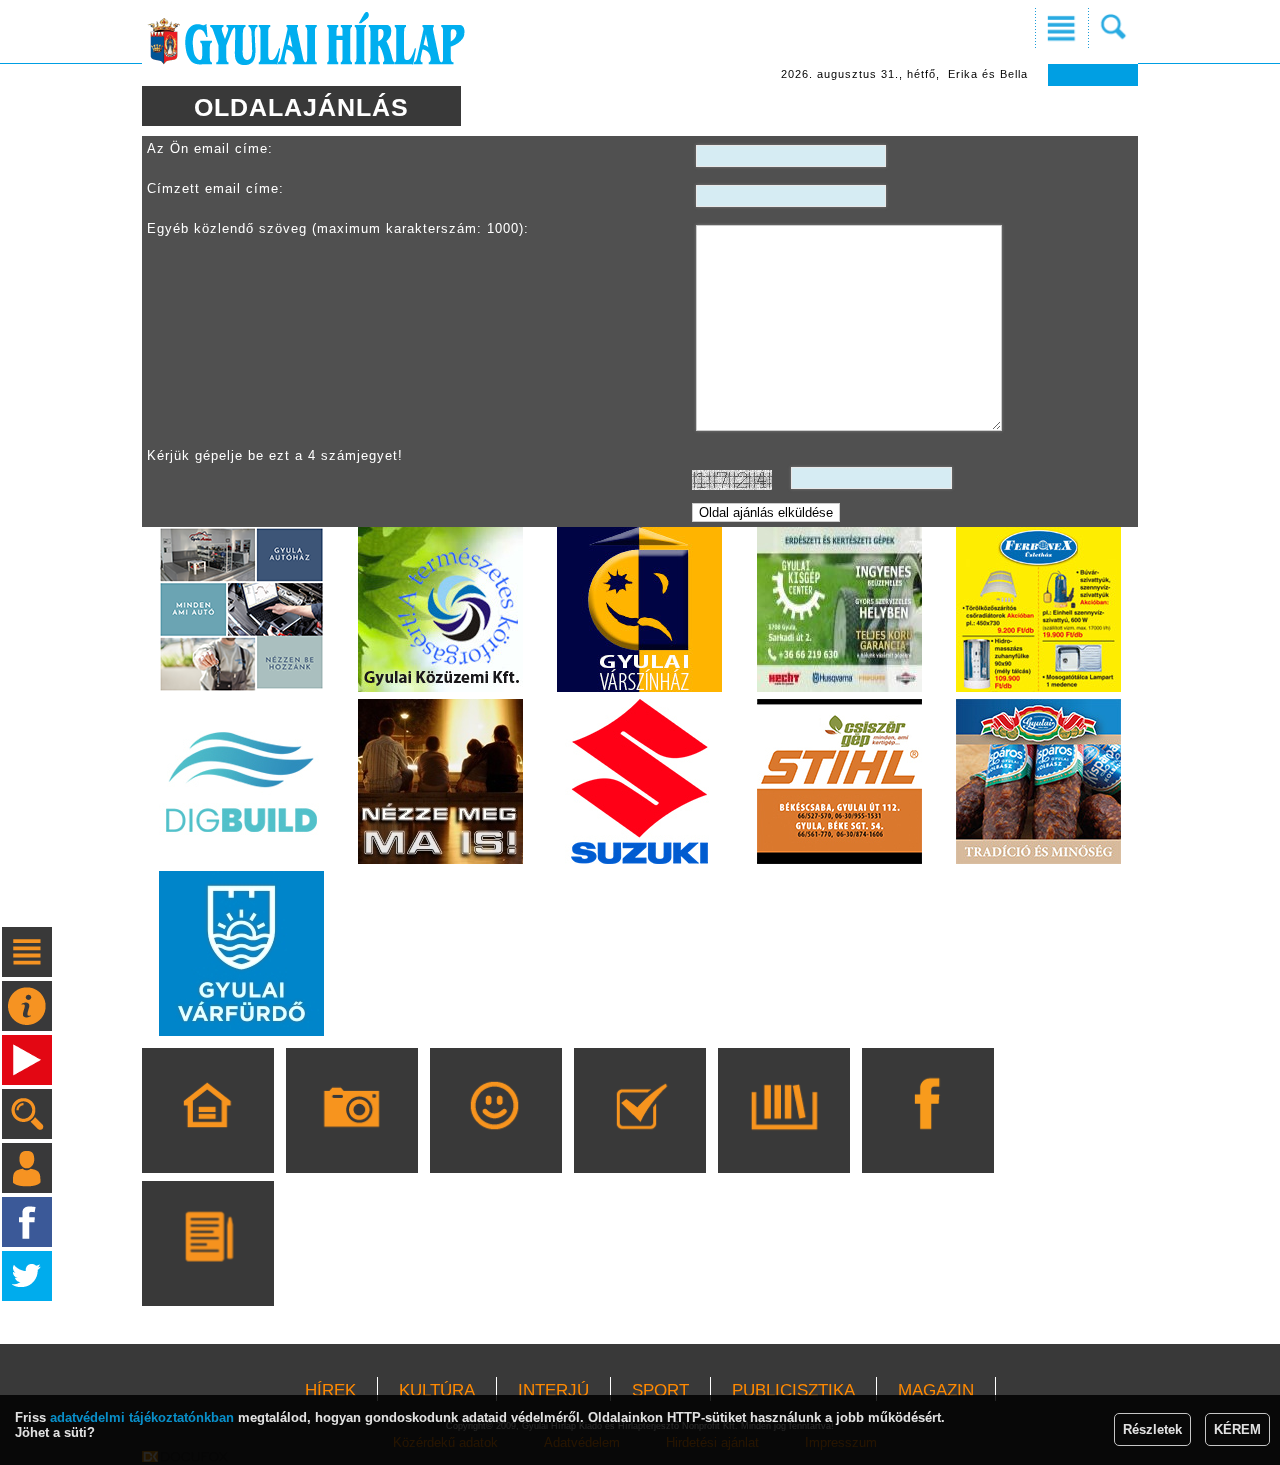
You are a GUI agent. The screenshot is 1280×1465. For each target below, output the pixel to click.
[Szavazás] (639, 1139)
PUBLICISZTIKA (793, 1390)
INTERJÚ (553, 1390)
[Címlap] (207, 1139)
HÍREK (330, 1390)
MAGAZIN (936, 1390)
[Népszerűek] (495, 1139)
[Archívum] (783, 1139)
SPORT (660, 1390)
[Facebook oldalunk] (927, 1139)
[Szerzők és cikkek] (207, 1272)
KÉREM (1237, 1429)
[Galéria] (351, 1139)
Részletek (1152, 1429)
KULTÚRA (437, 1390)
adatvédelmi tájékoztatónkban (142, 1417)
